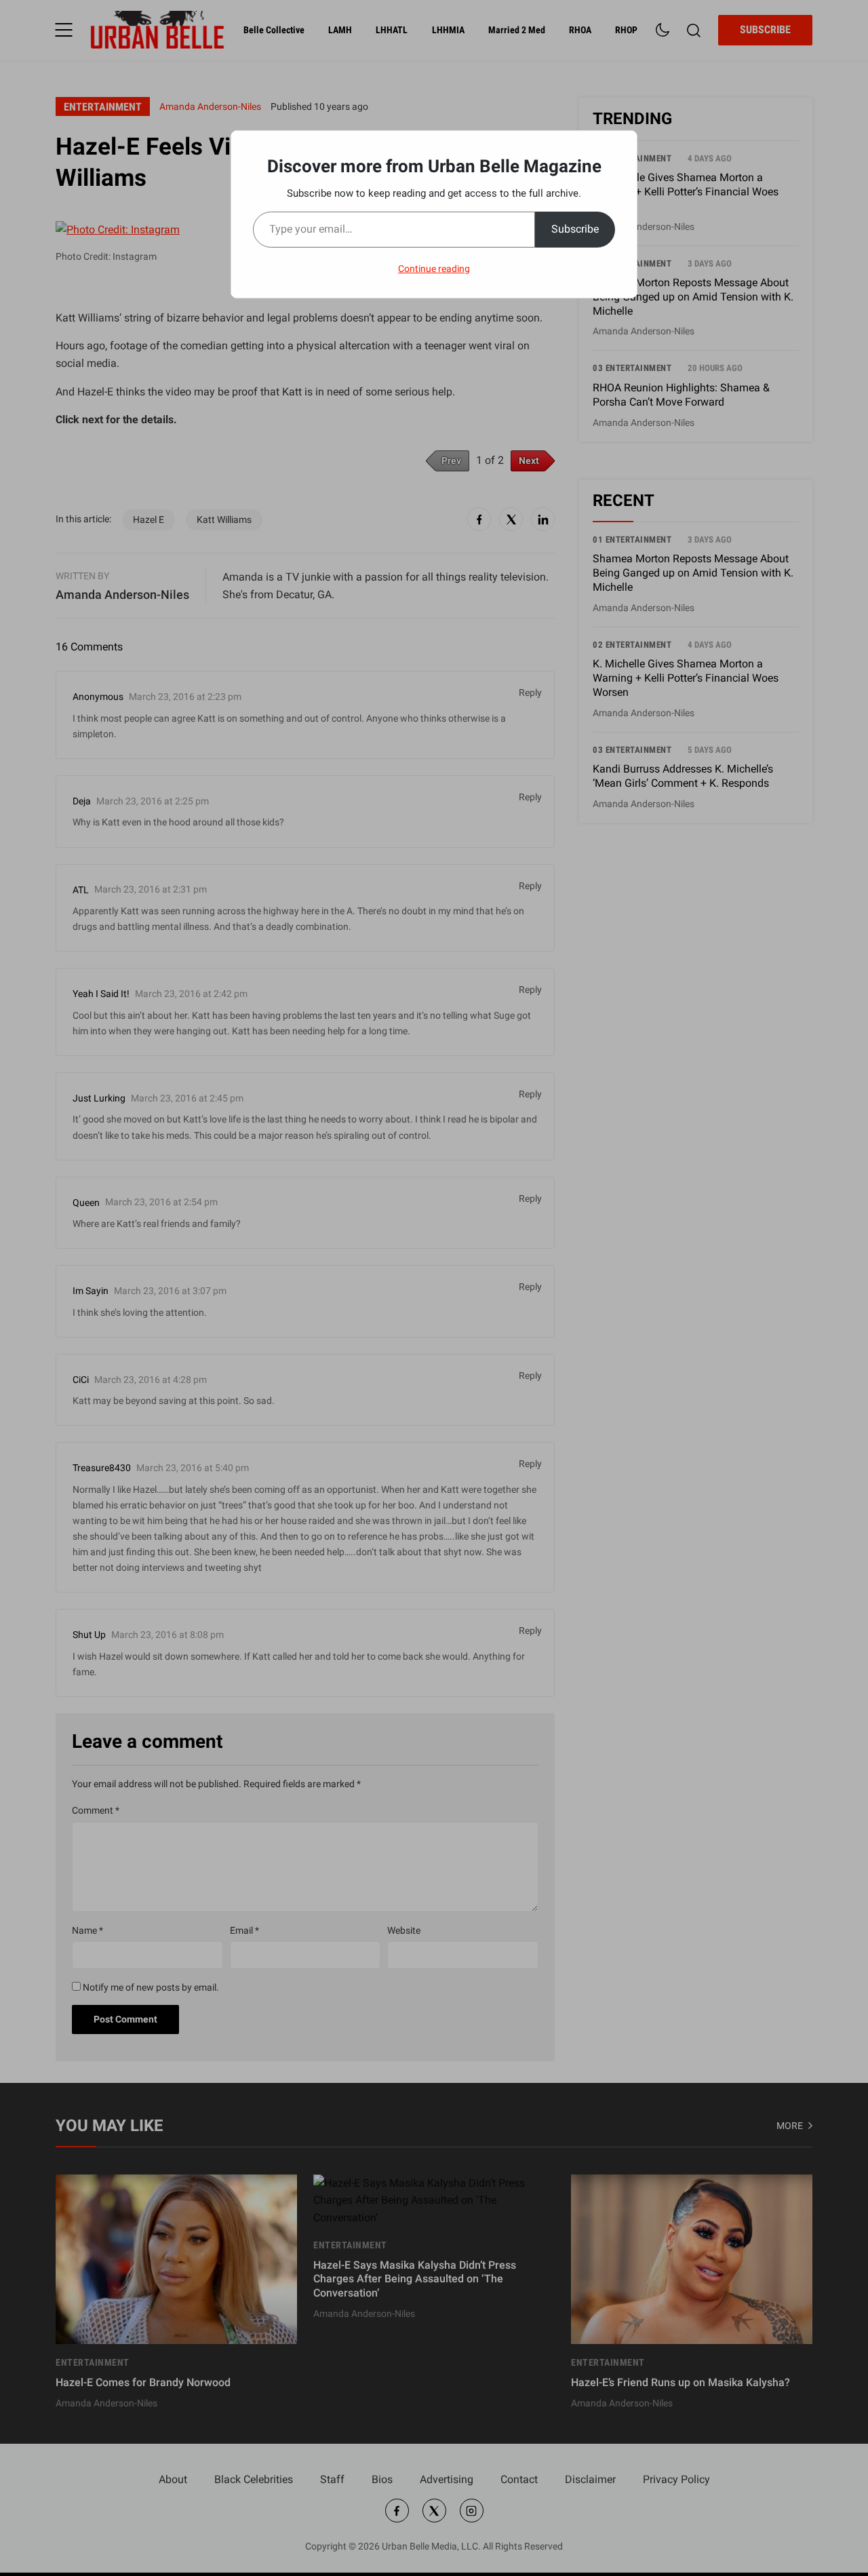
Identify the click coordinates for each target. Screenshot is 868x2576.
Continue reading (434, 269)
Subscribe (575, 229)
